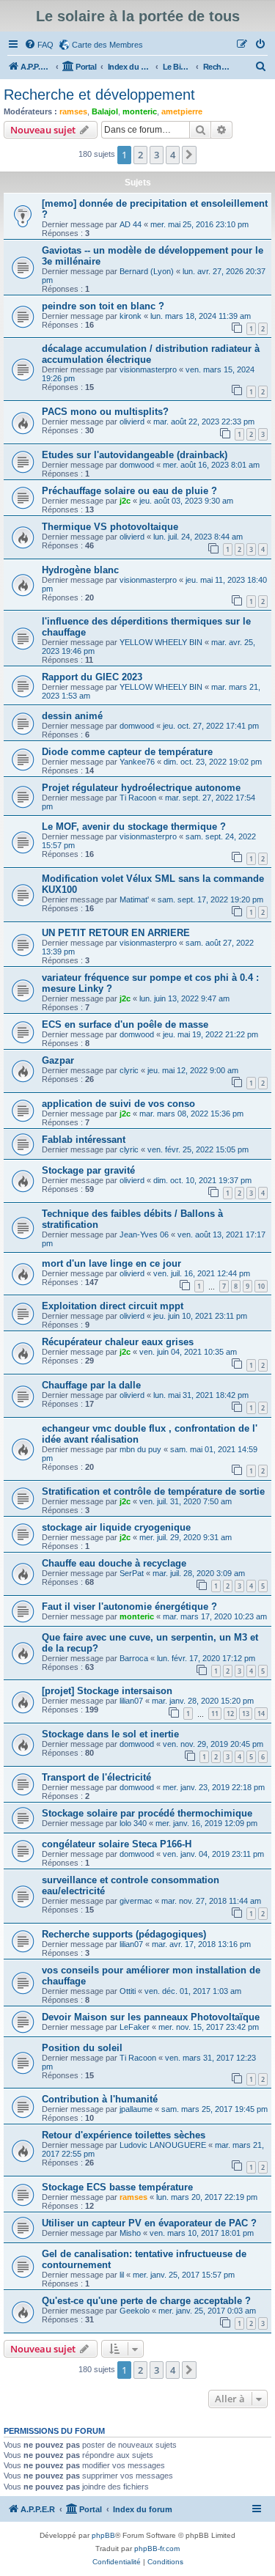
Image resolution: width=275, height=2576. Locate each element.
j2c (125, 501)
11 (215, 1714)
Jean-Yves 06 (144, 1234)
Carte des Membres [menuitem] (107, 45)
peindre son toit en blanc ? (103, 306)
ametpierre (182, 111)
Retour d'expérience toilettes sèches (124, 2135)
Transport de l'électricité (96, 1777)
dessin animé (72, 716)
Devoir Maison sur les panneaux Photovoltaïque (151, 2017)
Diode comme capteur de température (127, 752)
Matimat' (134, 899)
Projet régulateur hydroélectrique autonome (141, 788)
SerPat (132, 1573)
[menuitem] (39, 45)
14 (261, 1714)
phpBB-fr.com (157, 2549)
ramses (73, 111)
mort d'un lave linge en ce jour (111, 1263)
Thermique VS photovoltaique (110, 527)
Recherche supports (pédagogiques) (124, 1934)
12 (230, 1714)
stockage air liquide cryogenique (116, 1527)
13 (246, 1714)
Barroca (134, 1658)
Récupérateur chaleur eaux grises (118, 1342)
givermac (136, 1901)
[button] (189, 155)
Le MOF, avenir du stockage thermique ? (134, 827)
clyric (129, 1070)
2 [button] (140, 155)
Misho (130, 2233)
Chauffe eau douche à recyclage (114, 1563)
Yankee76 (137, 762)
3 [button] (157, 155)
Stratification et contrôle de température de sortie (153, 1491)
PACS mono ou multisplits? (105, 412)
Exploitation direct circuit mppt (113, 1306)
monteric (140, 111)
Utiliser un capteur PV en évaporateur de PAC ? (149, 2223)
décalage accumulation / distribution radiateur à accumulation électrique (151, 354)
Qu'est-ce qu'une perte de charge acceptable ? (146, 2301)
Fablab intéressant (84, 1140)
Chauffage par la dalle (91, 1385)
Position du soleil (82, 2048)
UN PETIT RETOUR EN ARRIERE (116, 933)
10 (261, 1286)
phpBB (103, 2535)
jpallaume (136, 2109)
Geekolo (135, 2311)
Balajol (105, 111)
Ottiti (128, 1991)
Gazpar (58, 1060)
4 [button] (173, 155)
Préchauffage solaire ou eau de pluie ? (129, 491)
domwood (137, 465)
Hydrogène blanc (80, 570)
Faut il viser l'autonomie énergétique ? (129, 1607)
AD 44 (131, 224)
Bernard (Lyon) (147, 271)
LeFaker (135, 2027)
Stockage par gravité (88, 1170)
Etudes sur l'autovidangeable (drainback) (135, 455)
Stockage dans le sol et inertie (110, 1734)
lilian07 (131, 1701)
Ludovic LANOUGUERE (163, 2145)
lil (122, 2275)
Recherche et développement (99, 95)
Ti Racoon (138, 798)
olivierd (132, 422)
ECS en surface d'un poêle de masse (125, 1024)
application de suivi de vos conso (118, 1104)
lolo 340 (133, 1823)
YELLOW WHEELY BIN (161, 642)
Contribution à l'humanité (100, 2099)
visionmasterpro (148, 369)
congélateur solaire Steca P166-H (117, 1844)
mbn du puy (140, 1449)
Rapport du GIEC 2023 (92, 677)
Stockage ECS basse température (117, 2187)
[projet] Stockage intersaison (107, 1691)
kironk (131, 316)
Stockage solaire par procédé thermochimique (147, 1813)
